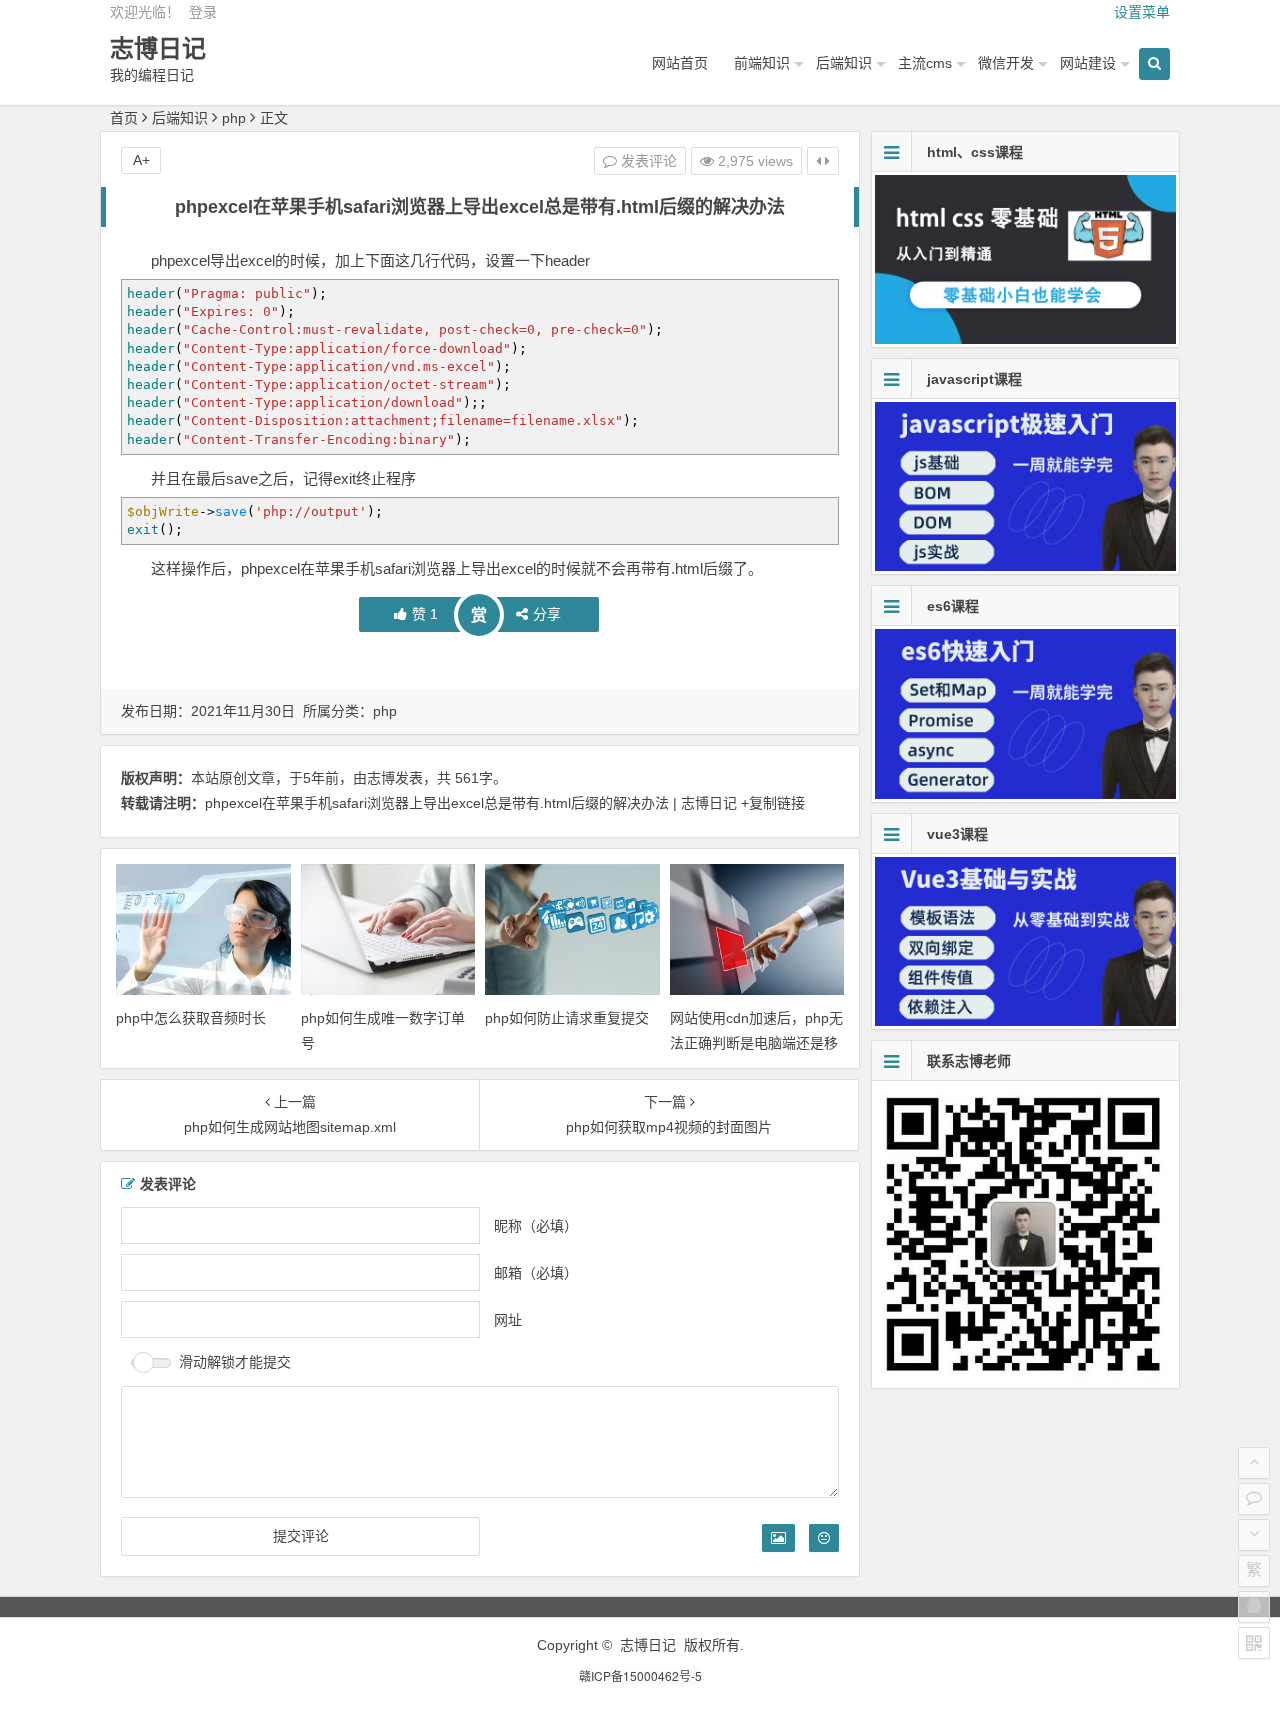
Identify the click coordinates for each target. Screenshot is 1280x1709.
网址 (508, 1320)
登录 (203, 12)
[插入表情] (824, 1538)
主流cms (925, 63)
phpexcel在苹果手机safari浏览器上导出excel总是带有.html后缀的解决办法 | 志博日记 (471, 803)
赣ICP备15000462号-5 (640, 1675)
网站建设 (1088, 63)
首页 (124, 118)
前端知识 (762, 63)
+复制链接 (771, 803)
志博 (381, 778)
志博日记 (158, 48)
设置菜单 (1142, 12)
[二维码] (1254, 1643)
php (234, 118)
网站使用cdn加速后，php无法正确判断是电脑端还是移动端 (756, 1043)
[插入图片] (778, 1538)
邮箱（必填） (536, 1273)
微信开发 (1006, 63)
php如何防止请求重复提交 (567, 1018)
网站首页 (680, 63)
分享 (547, 614)
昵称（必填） (536, 1226)
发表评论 (647, 161)
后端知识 (844, 63)
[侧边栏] (823, 161)
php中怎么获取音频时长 (191, 1018)
